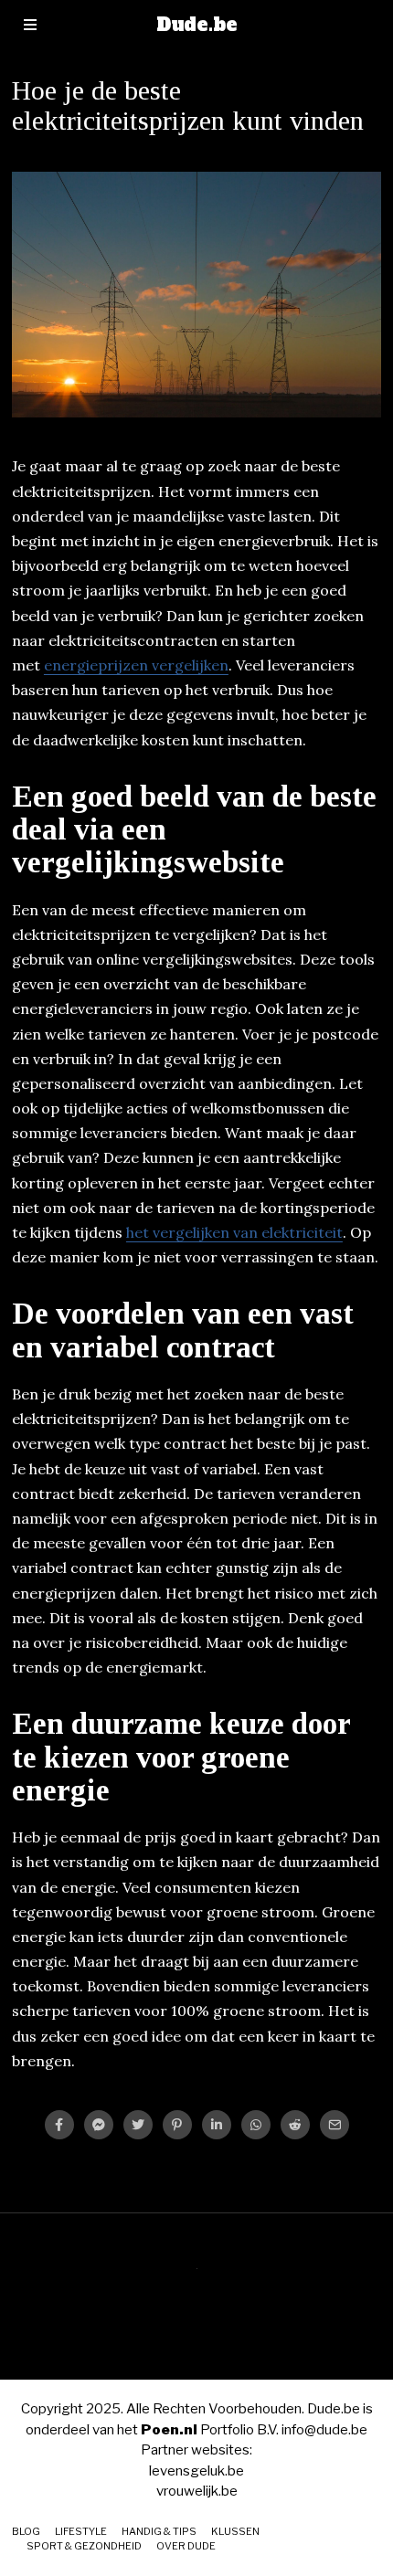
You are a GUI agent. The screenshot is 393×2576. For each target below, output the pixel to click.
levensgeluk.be (196, 2471)
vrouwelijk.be (197, 2491)
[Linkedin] (217, 2125)
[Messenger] (99, 2125)
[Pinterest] (177, 2125)
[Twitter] (138, 2125)
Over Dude (186, 2546)
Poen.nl (169, 2430)
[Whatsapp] (256, 2125)
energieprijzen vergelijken (136, 665)
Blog (26, 2531)
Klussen (235, 2531)
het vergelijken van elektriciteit (234, 1232)
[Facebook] (59, 2125)
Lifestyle (81, 2531)
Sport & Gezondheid (84, 2546)
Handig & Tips (159, 2531)
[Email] (335, 2125)
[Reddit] (295, 2125)
